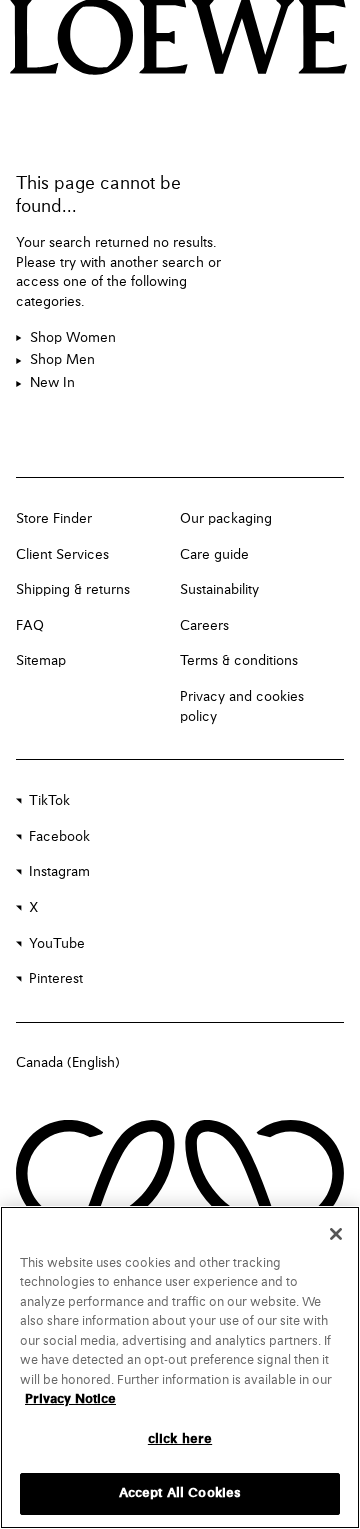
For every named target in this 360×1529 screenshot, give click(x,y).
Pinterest (56, 979)
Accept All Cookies (180, 1493)
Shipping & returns (73, 590)
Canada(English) (68, 1063)
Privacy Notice (70, 1399)
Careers (204, 626)
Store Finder (54, 519)
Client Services (62, 555)
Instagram (59, 872)
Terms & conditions (239, 661)
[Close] (336, 1234)
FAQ (30, 626)
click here (180, 1439)
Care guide (214, 555)
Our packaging (226, 519)
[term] (66, 339)
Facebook (59, 837)
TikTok (49, 801)
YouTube (57, 944)
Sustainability (219, 590)
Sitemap (41, 661)
